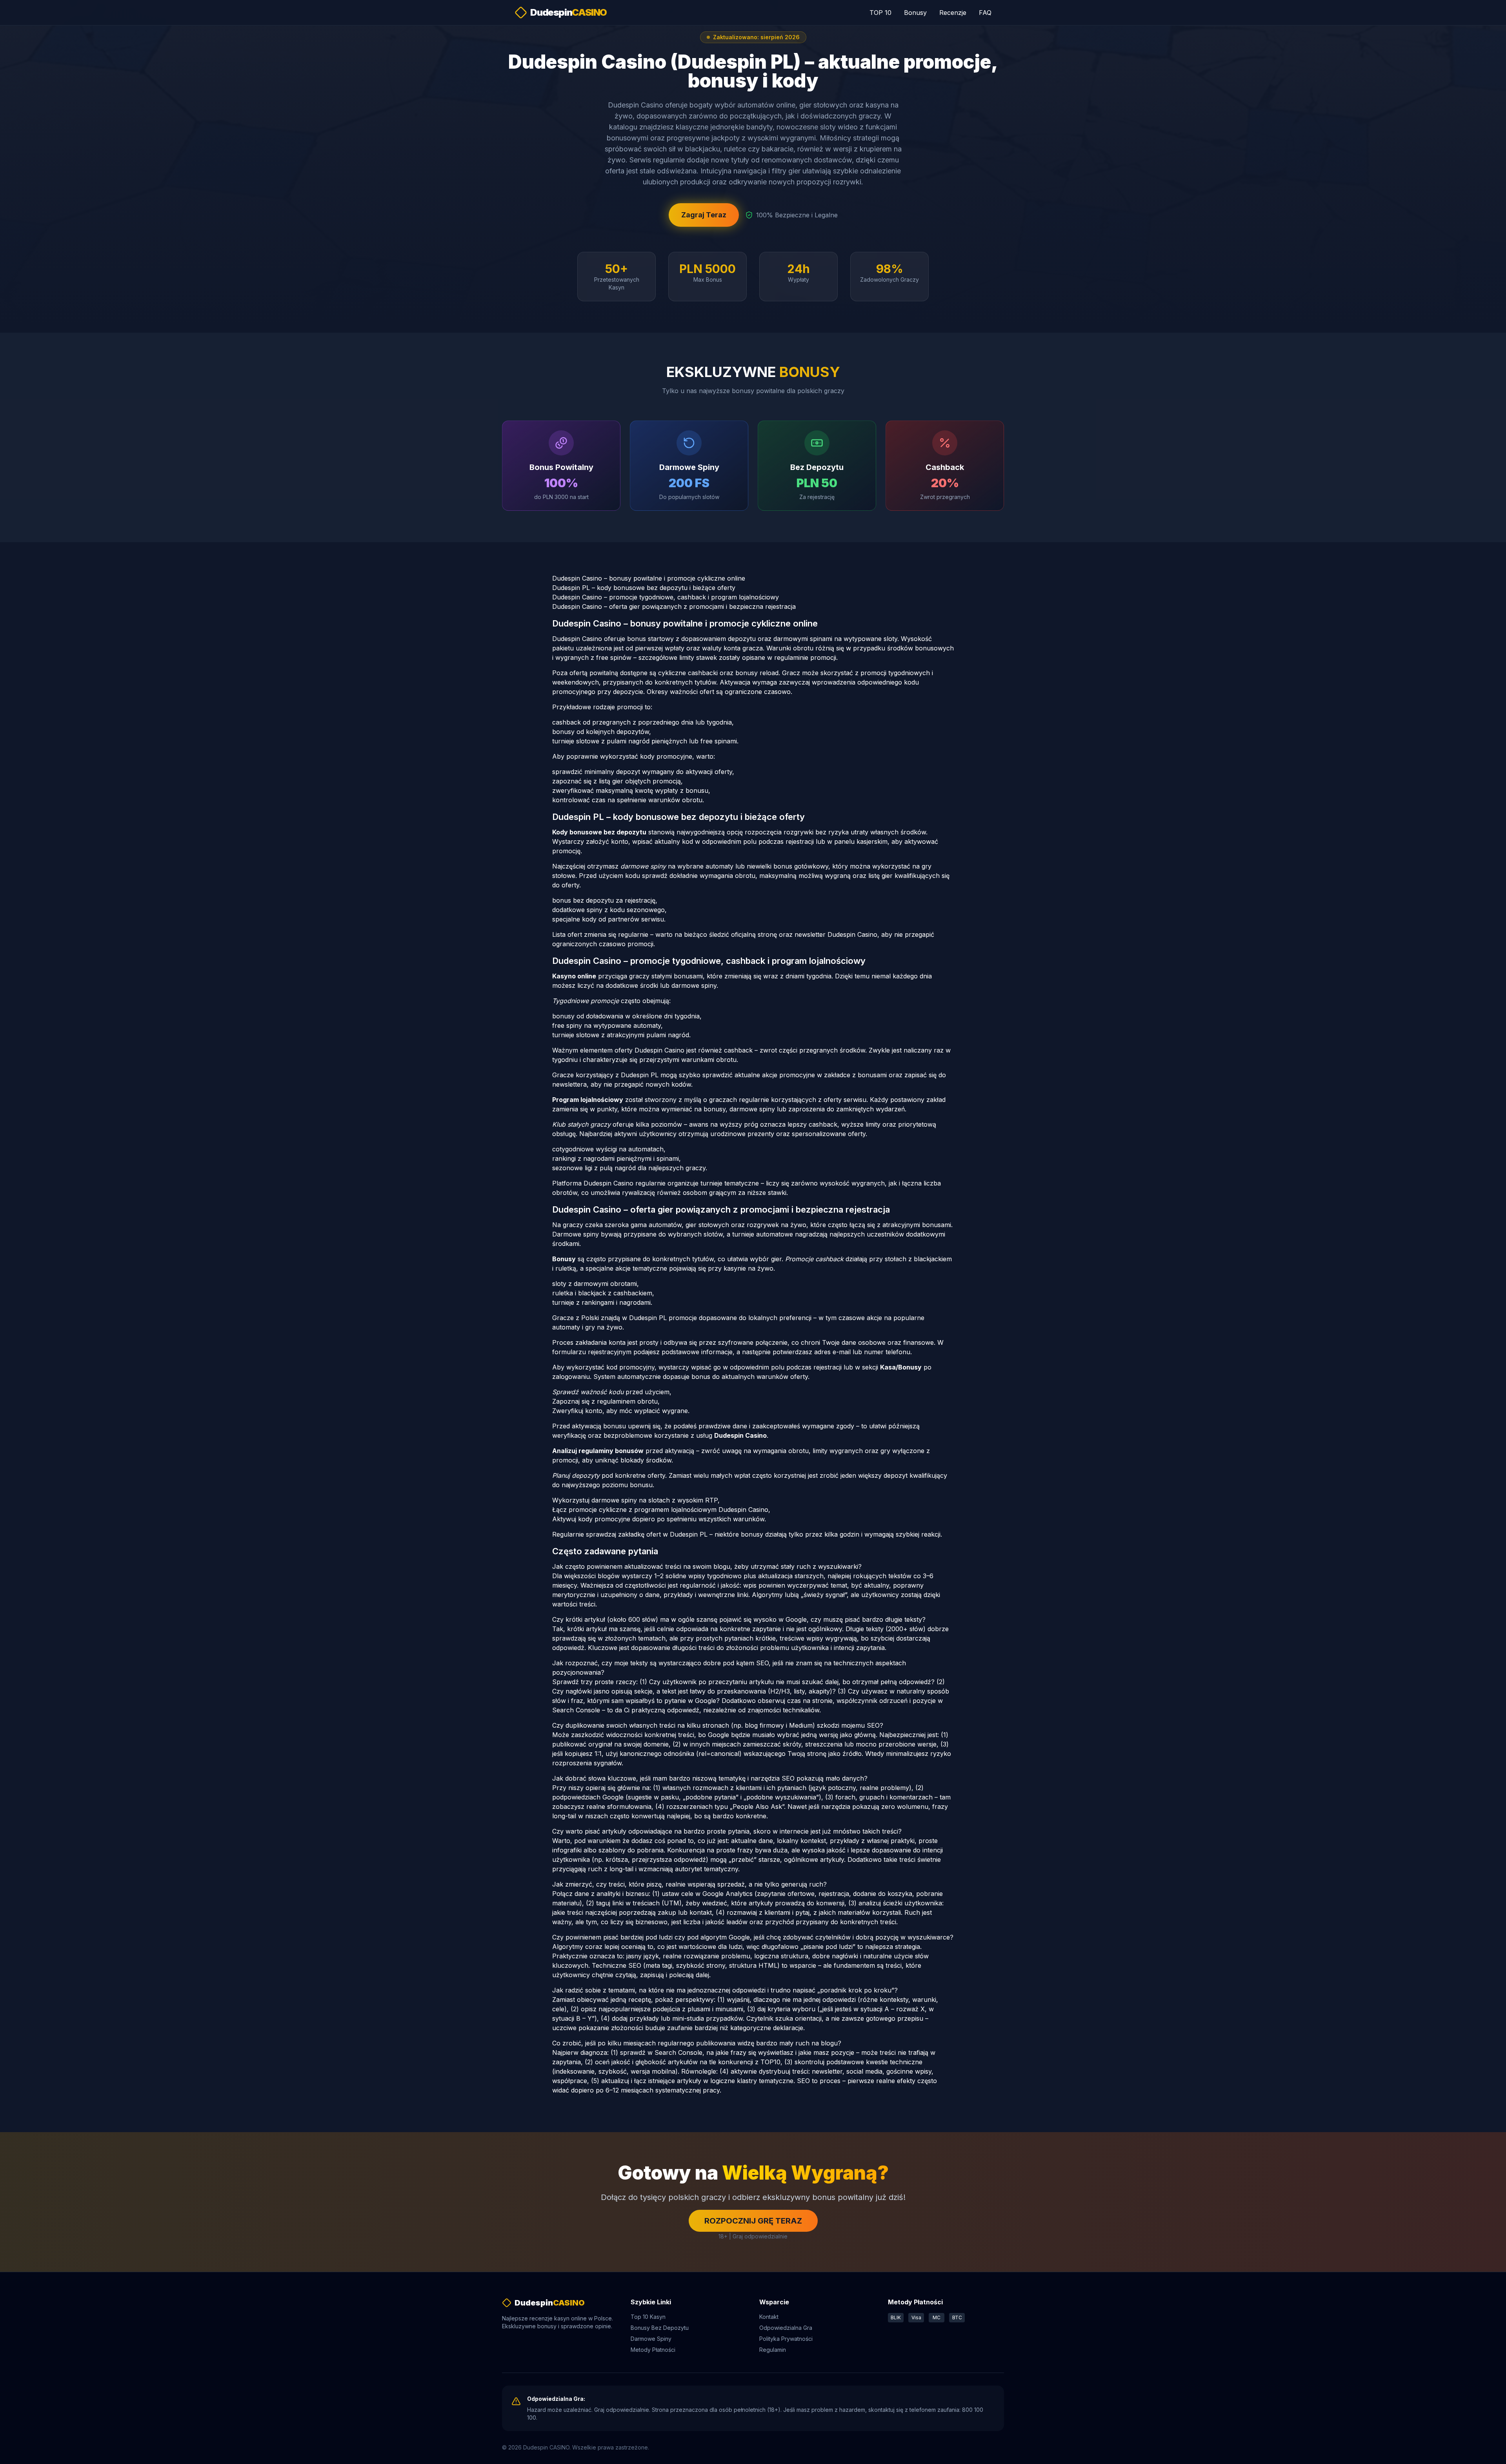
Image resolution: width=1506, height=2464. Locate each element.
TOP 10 (880, 13)
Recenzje (953, 13)
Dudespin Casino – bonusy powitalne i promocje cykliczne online (649, 578)
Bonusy (915, 13)
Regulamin (773, 2350)
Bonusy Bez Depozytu (660, 2328)
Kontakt (769, 2317)
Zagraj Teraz (704, 215)
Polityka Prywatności (786, 2339)
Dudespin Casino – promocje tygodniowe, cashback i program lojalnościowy (666, 597)
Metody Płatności (653, 2350)
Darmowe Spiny (651, 2339)
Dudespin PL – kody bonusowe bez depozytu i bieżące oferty (644, 588)
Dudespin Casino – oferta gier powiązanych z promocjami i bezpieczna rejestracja (674, 606)
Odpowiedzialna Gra (786, 2328)
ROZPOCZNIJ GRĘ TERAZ (753, 2221)
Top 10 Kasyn (648, 2317)
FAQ (985, 13)
